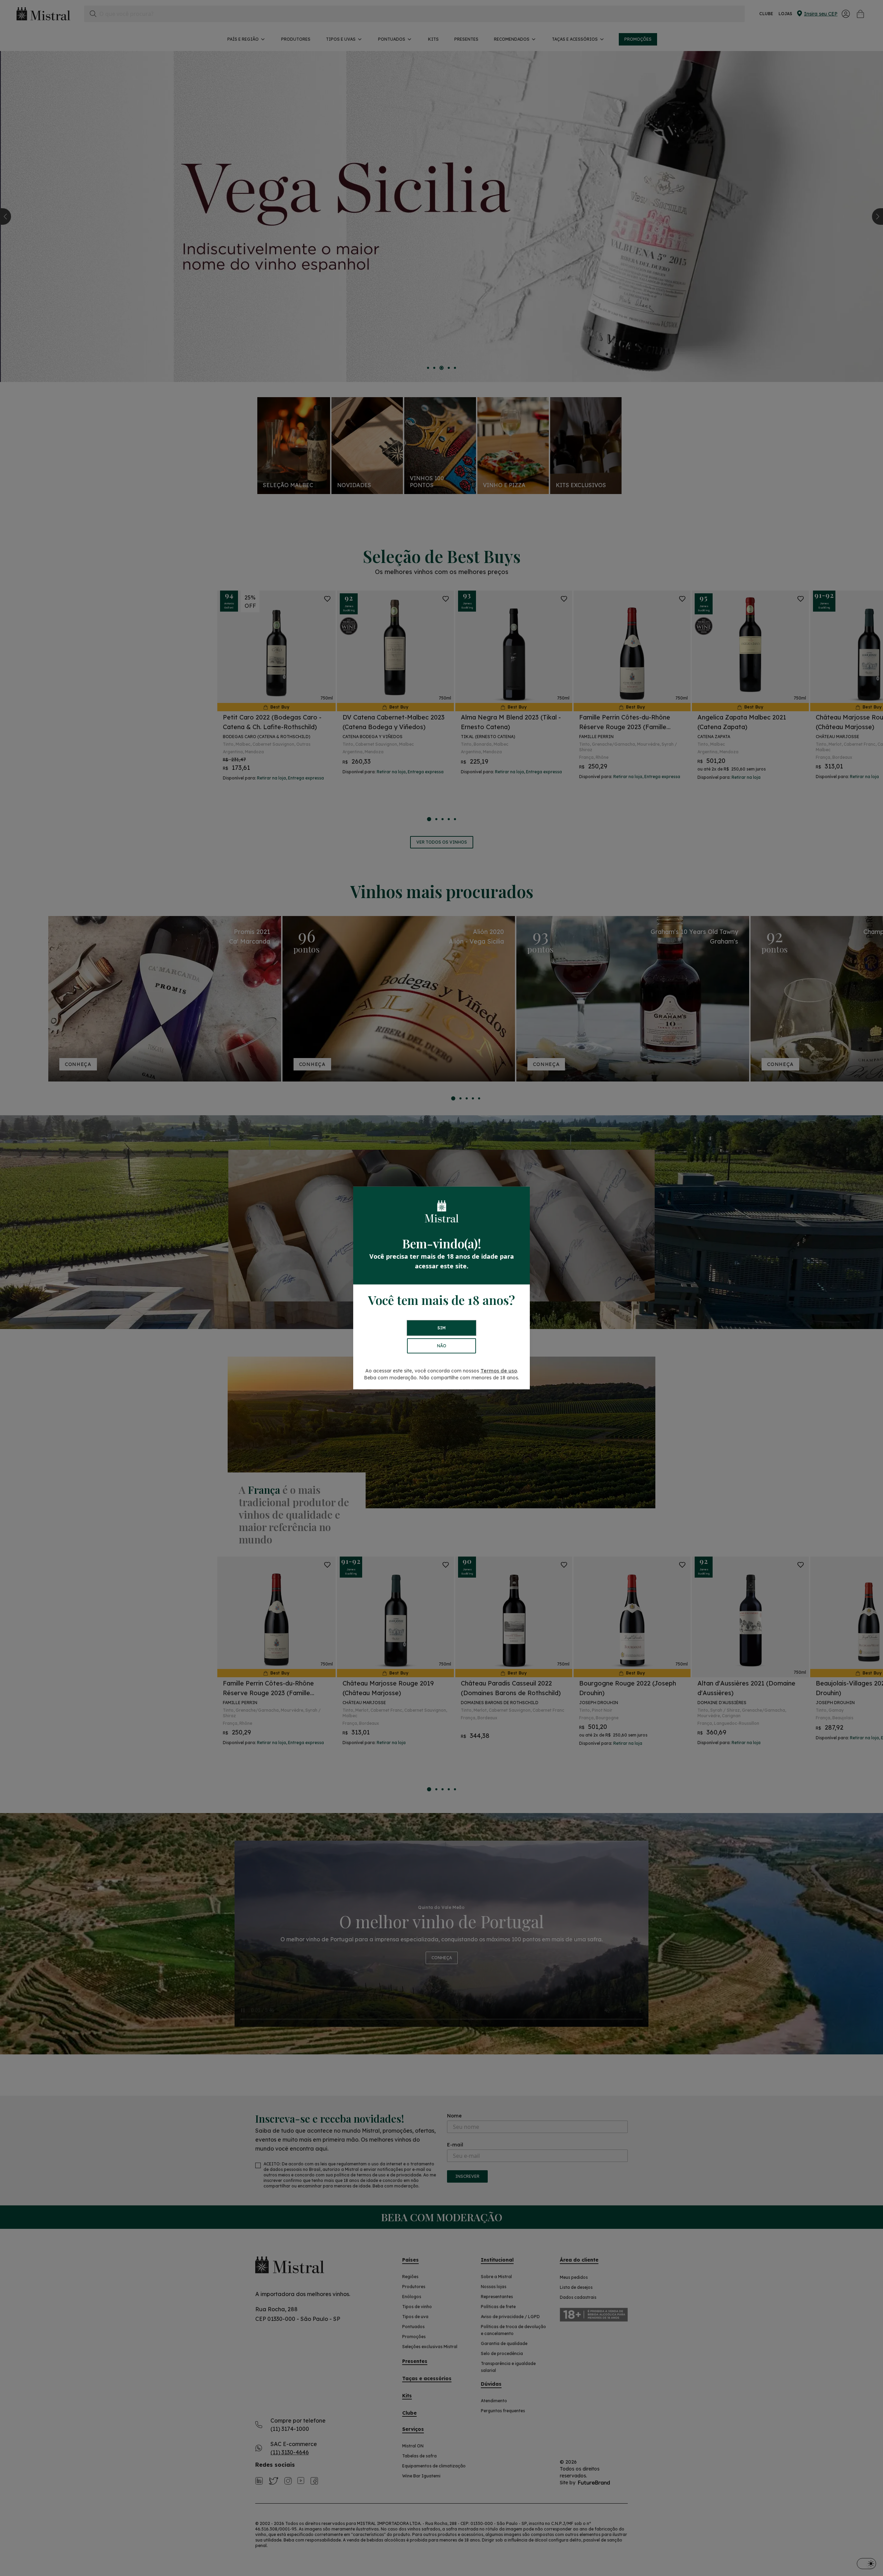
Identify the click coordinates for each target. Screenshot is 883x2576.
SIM (441, 1328)
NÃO (442, 1346)
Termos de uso (499, 1371)
